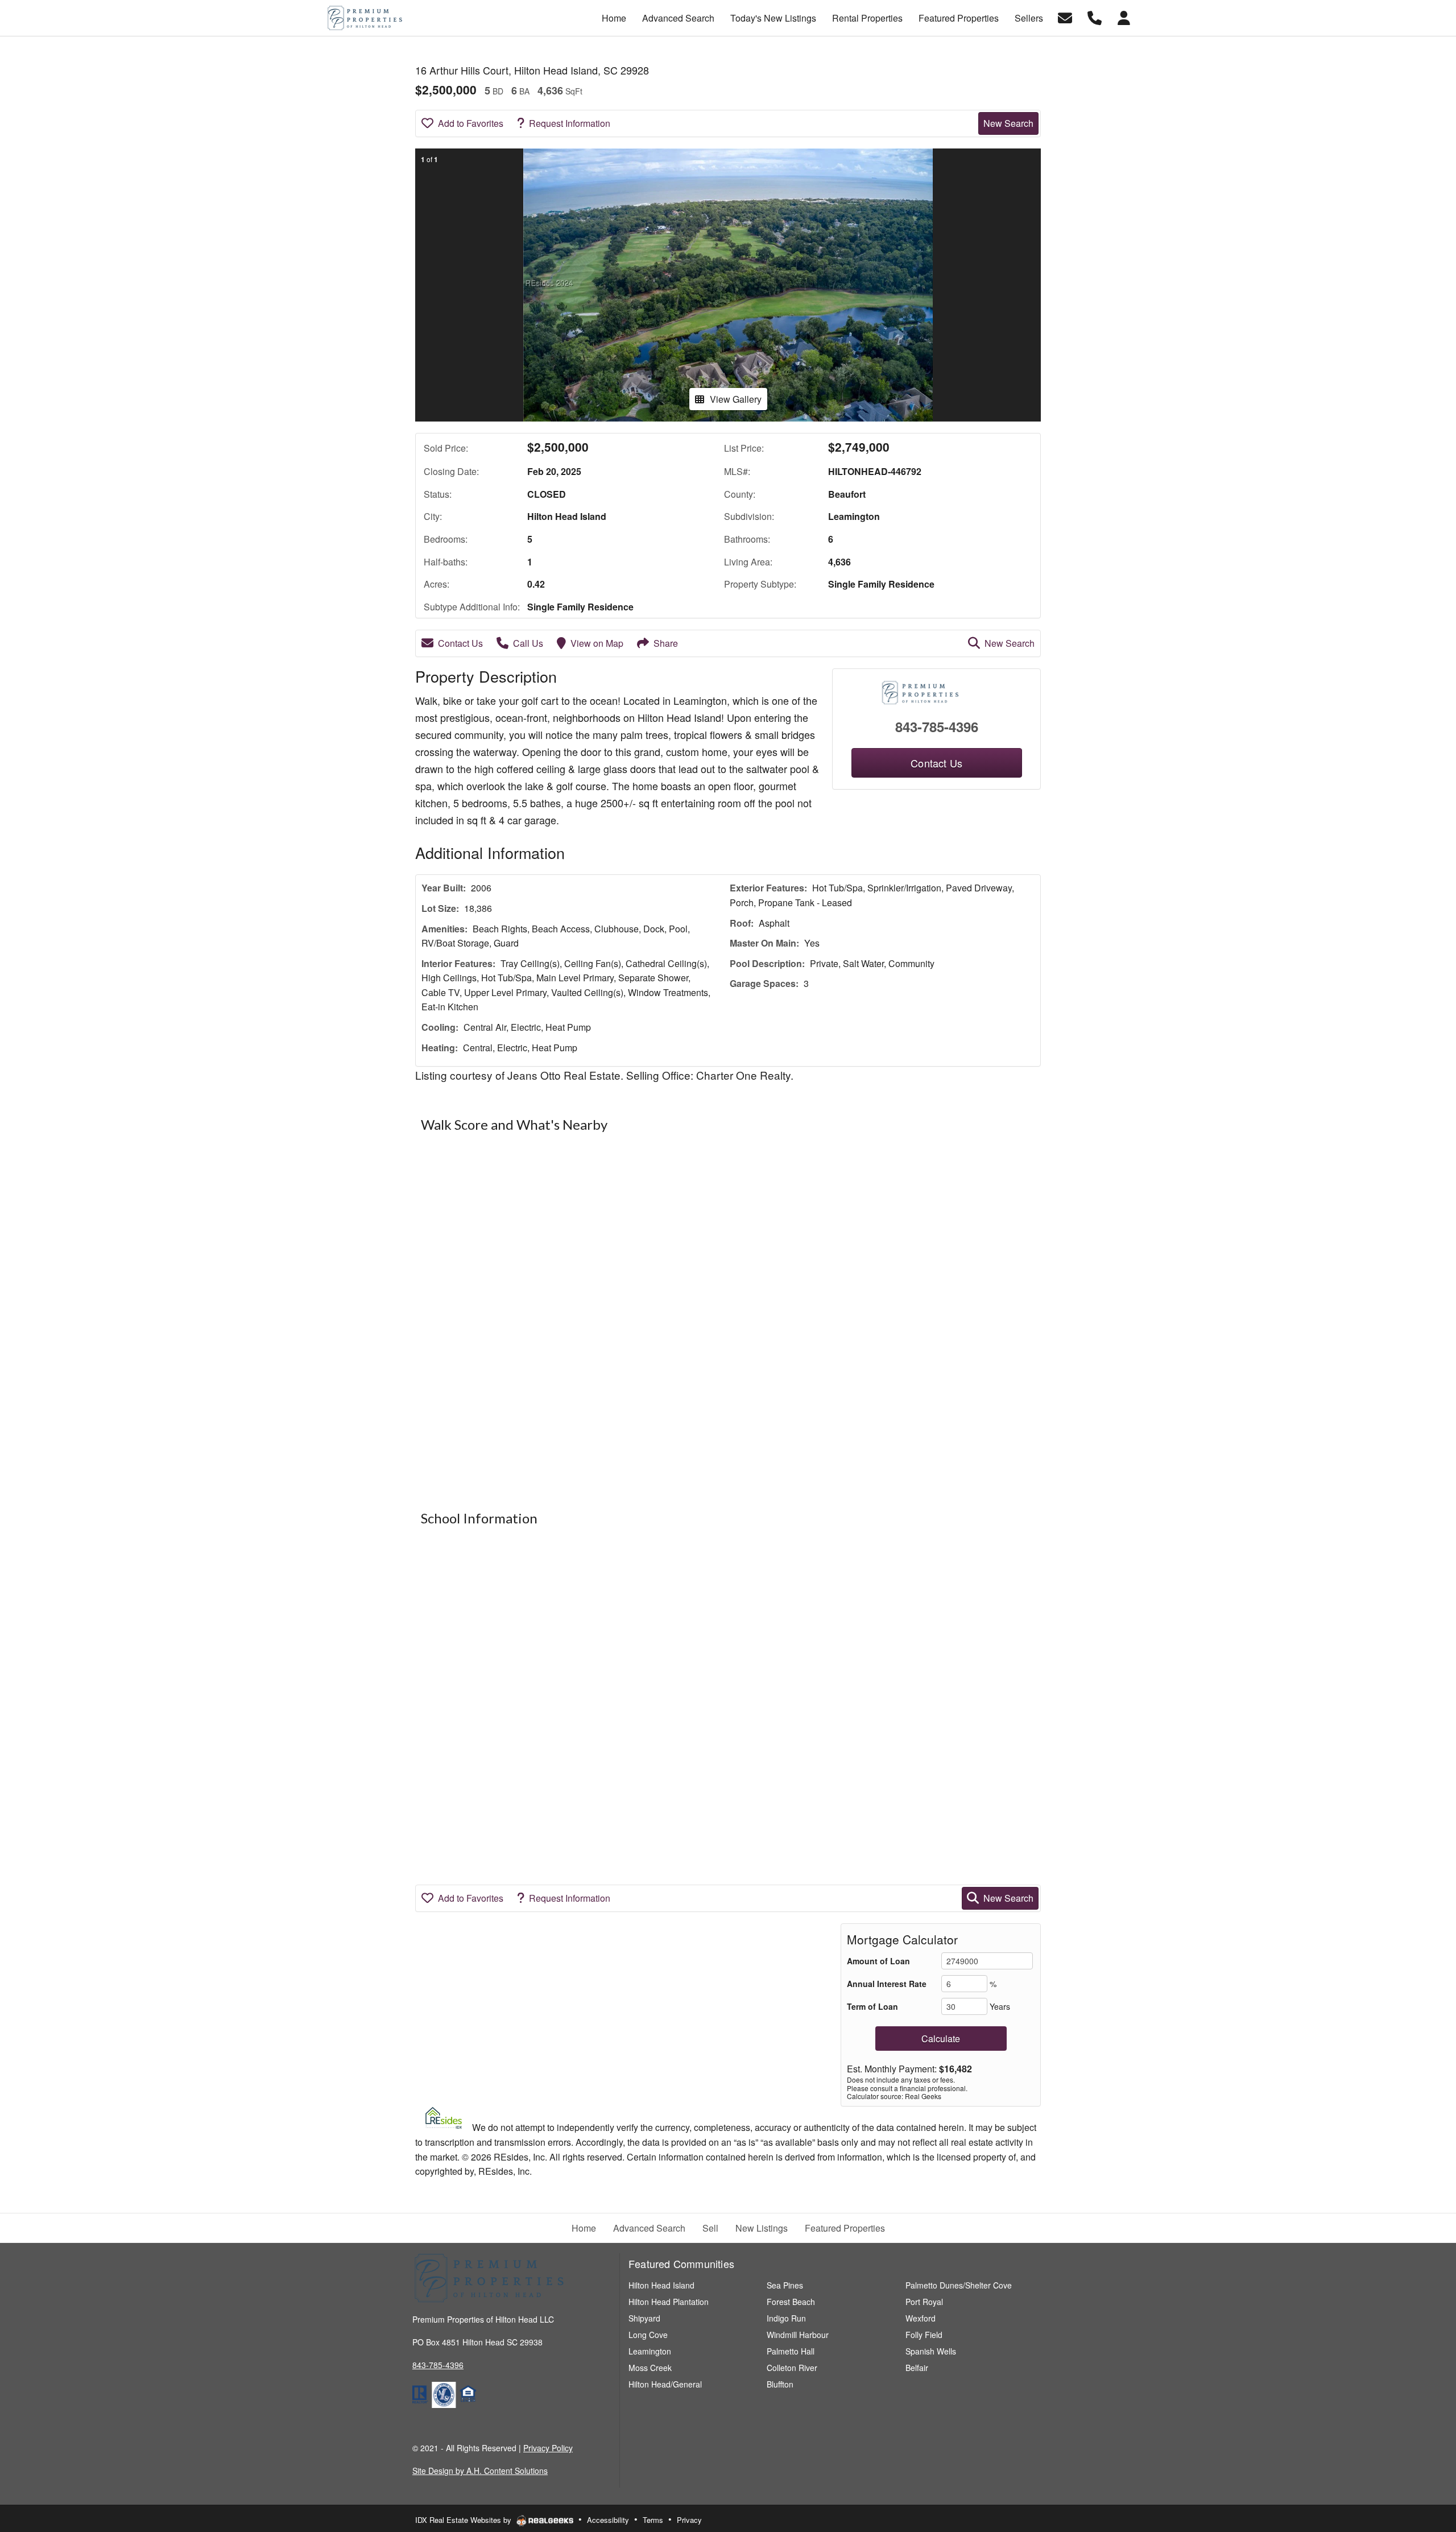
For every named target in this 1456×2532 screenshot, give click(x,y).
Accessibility (608, 2520)
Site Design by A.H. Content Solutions (480, 2471)
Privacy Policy (548, 2448)
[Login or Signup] (1124, 17)
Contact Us (460, 643)
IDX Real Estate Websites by (464, 2520)
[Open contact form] (1065, 17)
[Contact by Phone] (1095, 17)
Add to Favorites (471, 123)
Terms (653, 2520)
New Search (1008, 123)
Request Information (570, 123)
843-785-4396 (937, 726)
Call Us (528, 643)
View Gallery (736, 399)
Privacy (689, 2520)
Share (666, 643)
